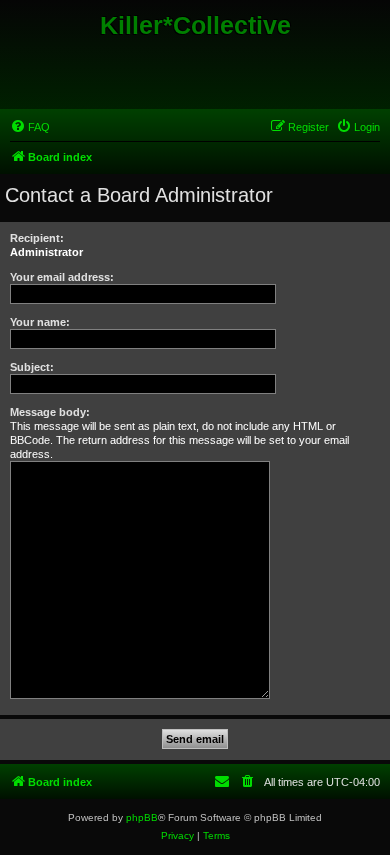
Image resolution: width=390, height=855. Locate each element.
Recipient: (37, 238)
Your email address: (62, 277)
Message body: (50, 412)
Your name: (40, 322)
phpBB (142, 817)
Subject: (32, 367)
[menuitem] (30, 127)
